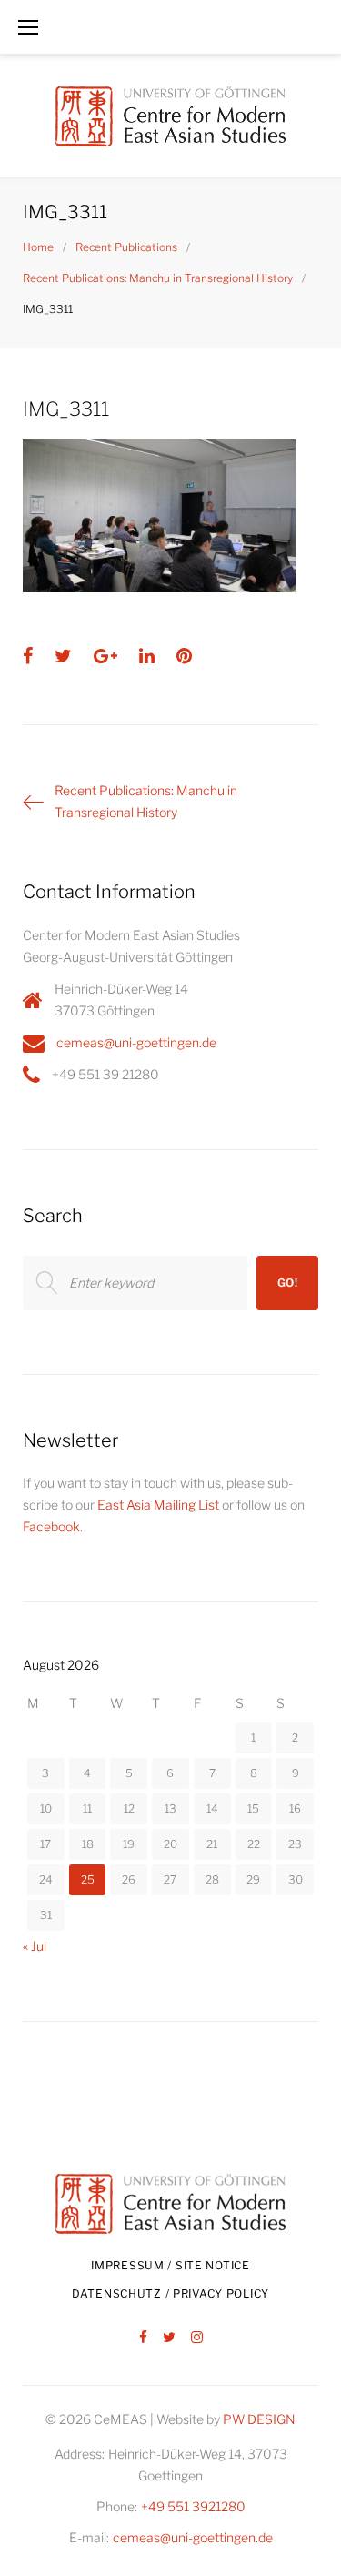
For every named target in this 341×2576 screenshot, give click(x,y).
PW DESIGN (259, 2419)
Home (38, 247)
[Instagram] (197, 2338)
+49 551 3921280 (193, 2506)
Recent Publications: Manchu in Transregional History (158, 278)
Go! (288, 1283)
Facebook (51, 1526)
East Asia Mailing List (158, 1505)
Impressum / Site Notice (170, 2265)
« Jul (35, 1946)
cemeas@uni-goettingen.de (136, 1042)
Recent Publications (126, 247)
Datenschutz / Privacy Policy (170, 2293)
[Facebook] (143, 2338)
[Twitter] (169, 2338)
